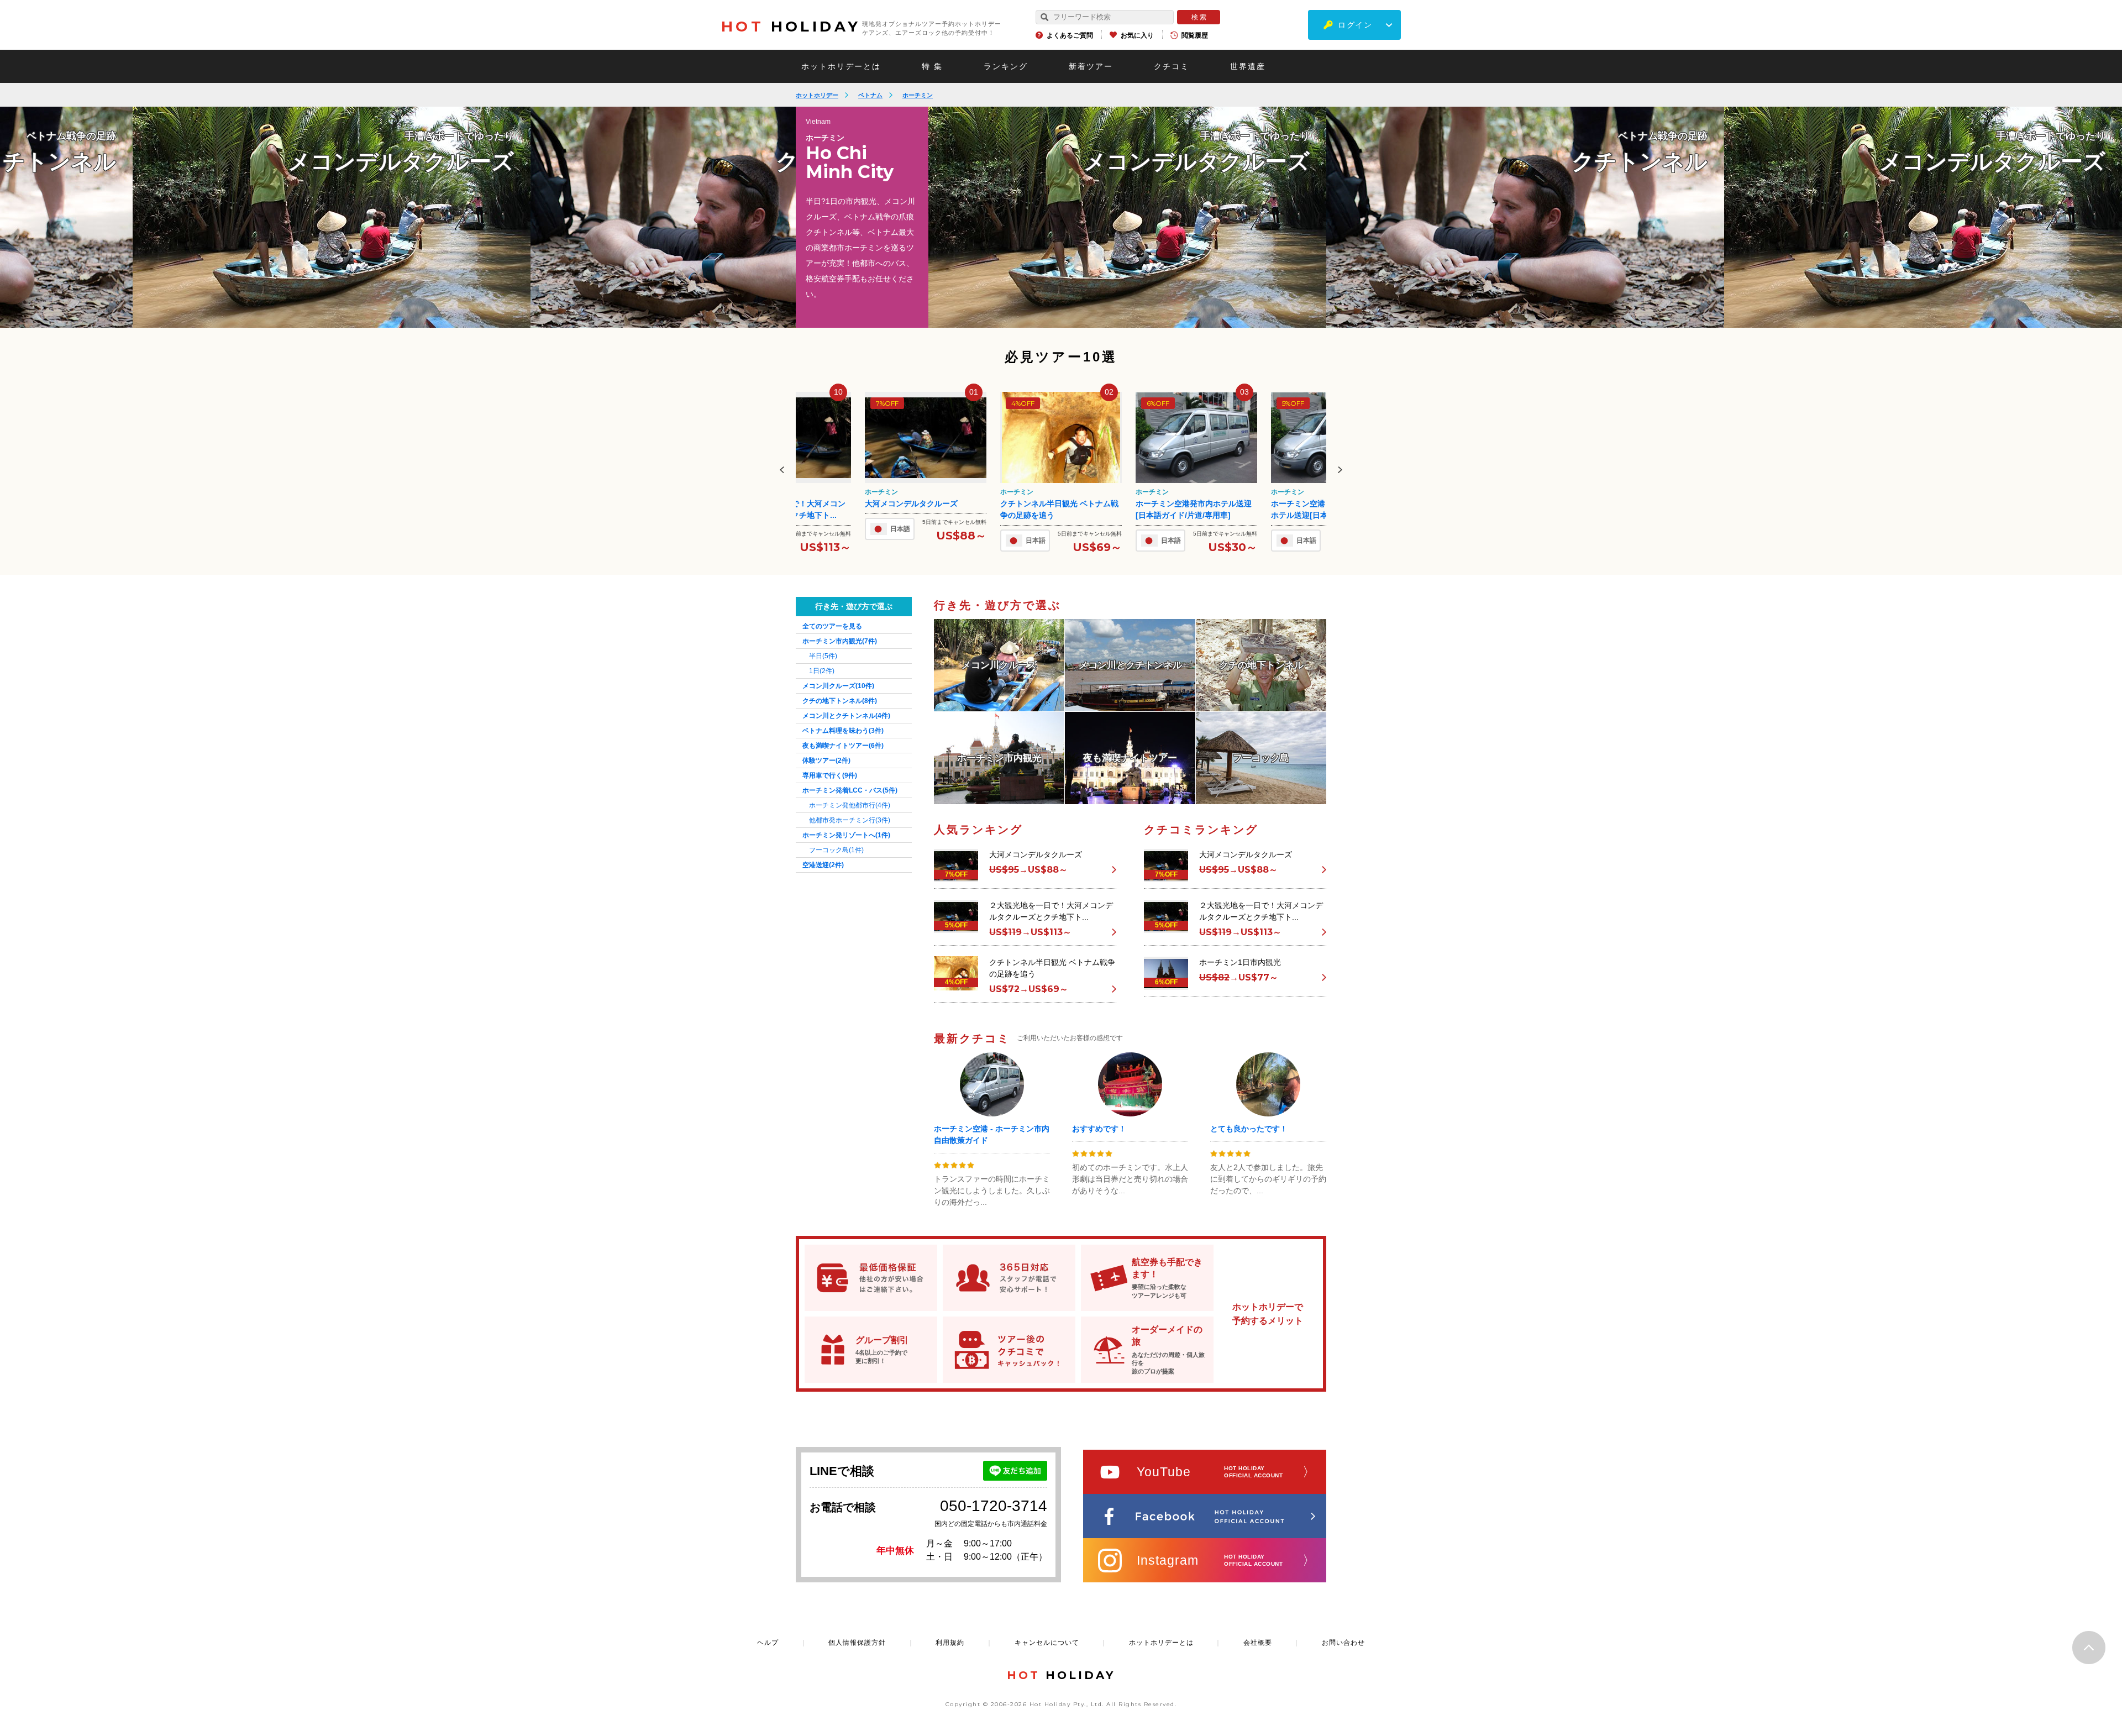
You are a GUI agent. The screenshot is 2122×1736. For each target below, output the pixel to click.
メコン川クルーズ (838, 686)
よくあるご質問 (1070, 35)
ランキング (1006, 66)
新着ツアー (1091, 66)
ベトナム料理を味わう (843, 731)
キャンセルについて (1047, 1643)
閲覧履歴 (1195, 35)
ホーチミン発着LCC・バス (850, 790)
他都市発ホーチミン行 (850, 820)
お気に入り (1137, 35)
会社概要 (1258, 1643)
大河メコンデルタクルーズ (1036, 854)
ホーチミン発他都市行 (850, 805)
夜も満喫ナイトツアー (843, 746)
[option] (1127, 217)
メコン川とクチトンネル (846, 716)
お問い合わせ (1343, 1643)
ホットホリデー (817, 95)
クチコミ (1172, 66)
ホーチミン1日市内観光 (1312, 504)
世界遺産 (1248, 66)
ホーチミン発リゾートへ (846, 835)
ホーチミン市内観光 (840, 641)
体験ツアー (826, 761)
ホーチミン (918, 95)
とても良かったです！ (1249, 1129)
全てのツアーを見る (832, 626)
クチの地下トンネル (840, 701)
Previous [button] (782, 470)
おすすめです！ (1099, 1129)
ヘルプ (768, 1643)
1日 (822, 671)
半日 (823, 656)
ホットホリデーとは (841, 66)
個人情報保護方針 (857, 1643)
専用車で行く (830, 775)
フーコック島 (836, 850)
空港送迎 (823, 865)
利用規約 (950, 1643)
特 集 (932, 66)
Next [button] (1340, 470)
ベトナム (870, 95)
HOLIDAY (791, 27)
